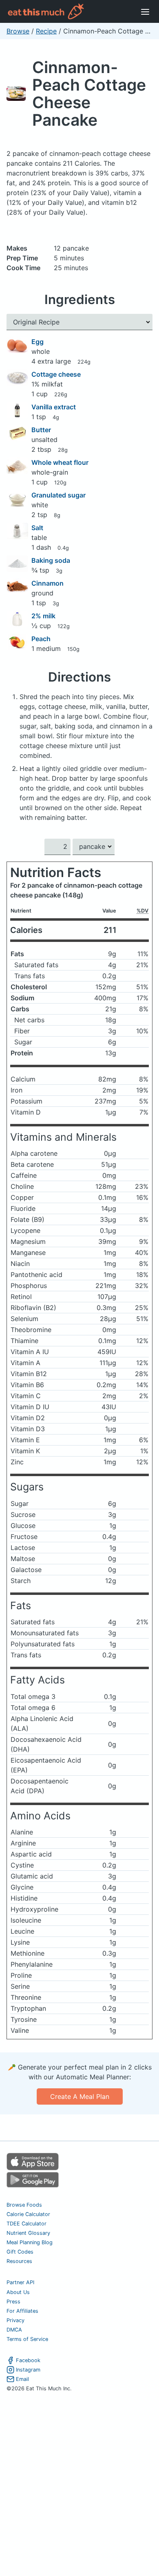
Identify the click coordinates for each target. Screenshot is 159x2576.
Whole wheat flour (60, 462)
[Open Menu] (145, 11)
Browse (18, 31)
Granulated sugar (59, 495)
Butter (41, 430)
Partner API (20, 2282)
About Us (18, 2292)
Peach (41, 639)
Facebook (28, 2360)
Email (22, 2379)
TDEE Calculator (26, 2224)
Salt (37, 528)
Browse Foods (24, 2205)
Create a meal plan (80, 2096)
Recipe (46, 31)
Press (13, 2302)
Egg (38, 342)
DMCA (14, 2330)
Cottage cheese (56, 374)
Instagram (28, 2370)
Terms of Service (27, 2339)
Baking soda (51, 560)
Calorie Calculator (28, 2214)
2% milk (43, 616)
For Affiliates (22, 2311)
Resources (19, 2261)
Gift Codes (20, 2252)
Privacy (15, 2320)
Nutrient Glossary (28, 2233)
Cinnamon (47, 583)
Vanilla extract (54, 407)
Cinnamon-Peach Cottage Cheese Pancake (89, 93)
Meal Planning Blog (30, 2242)
